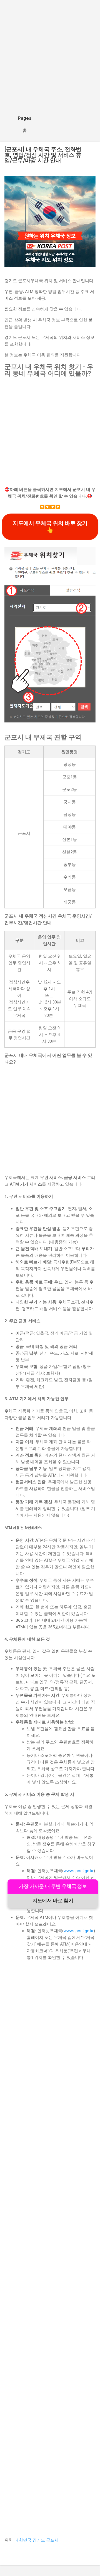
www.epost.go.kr (79, 1871)
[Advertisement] (50, 57)
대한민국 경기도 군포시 (37, 2540)
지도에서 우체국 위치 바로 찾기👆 (50, 527)
